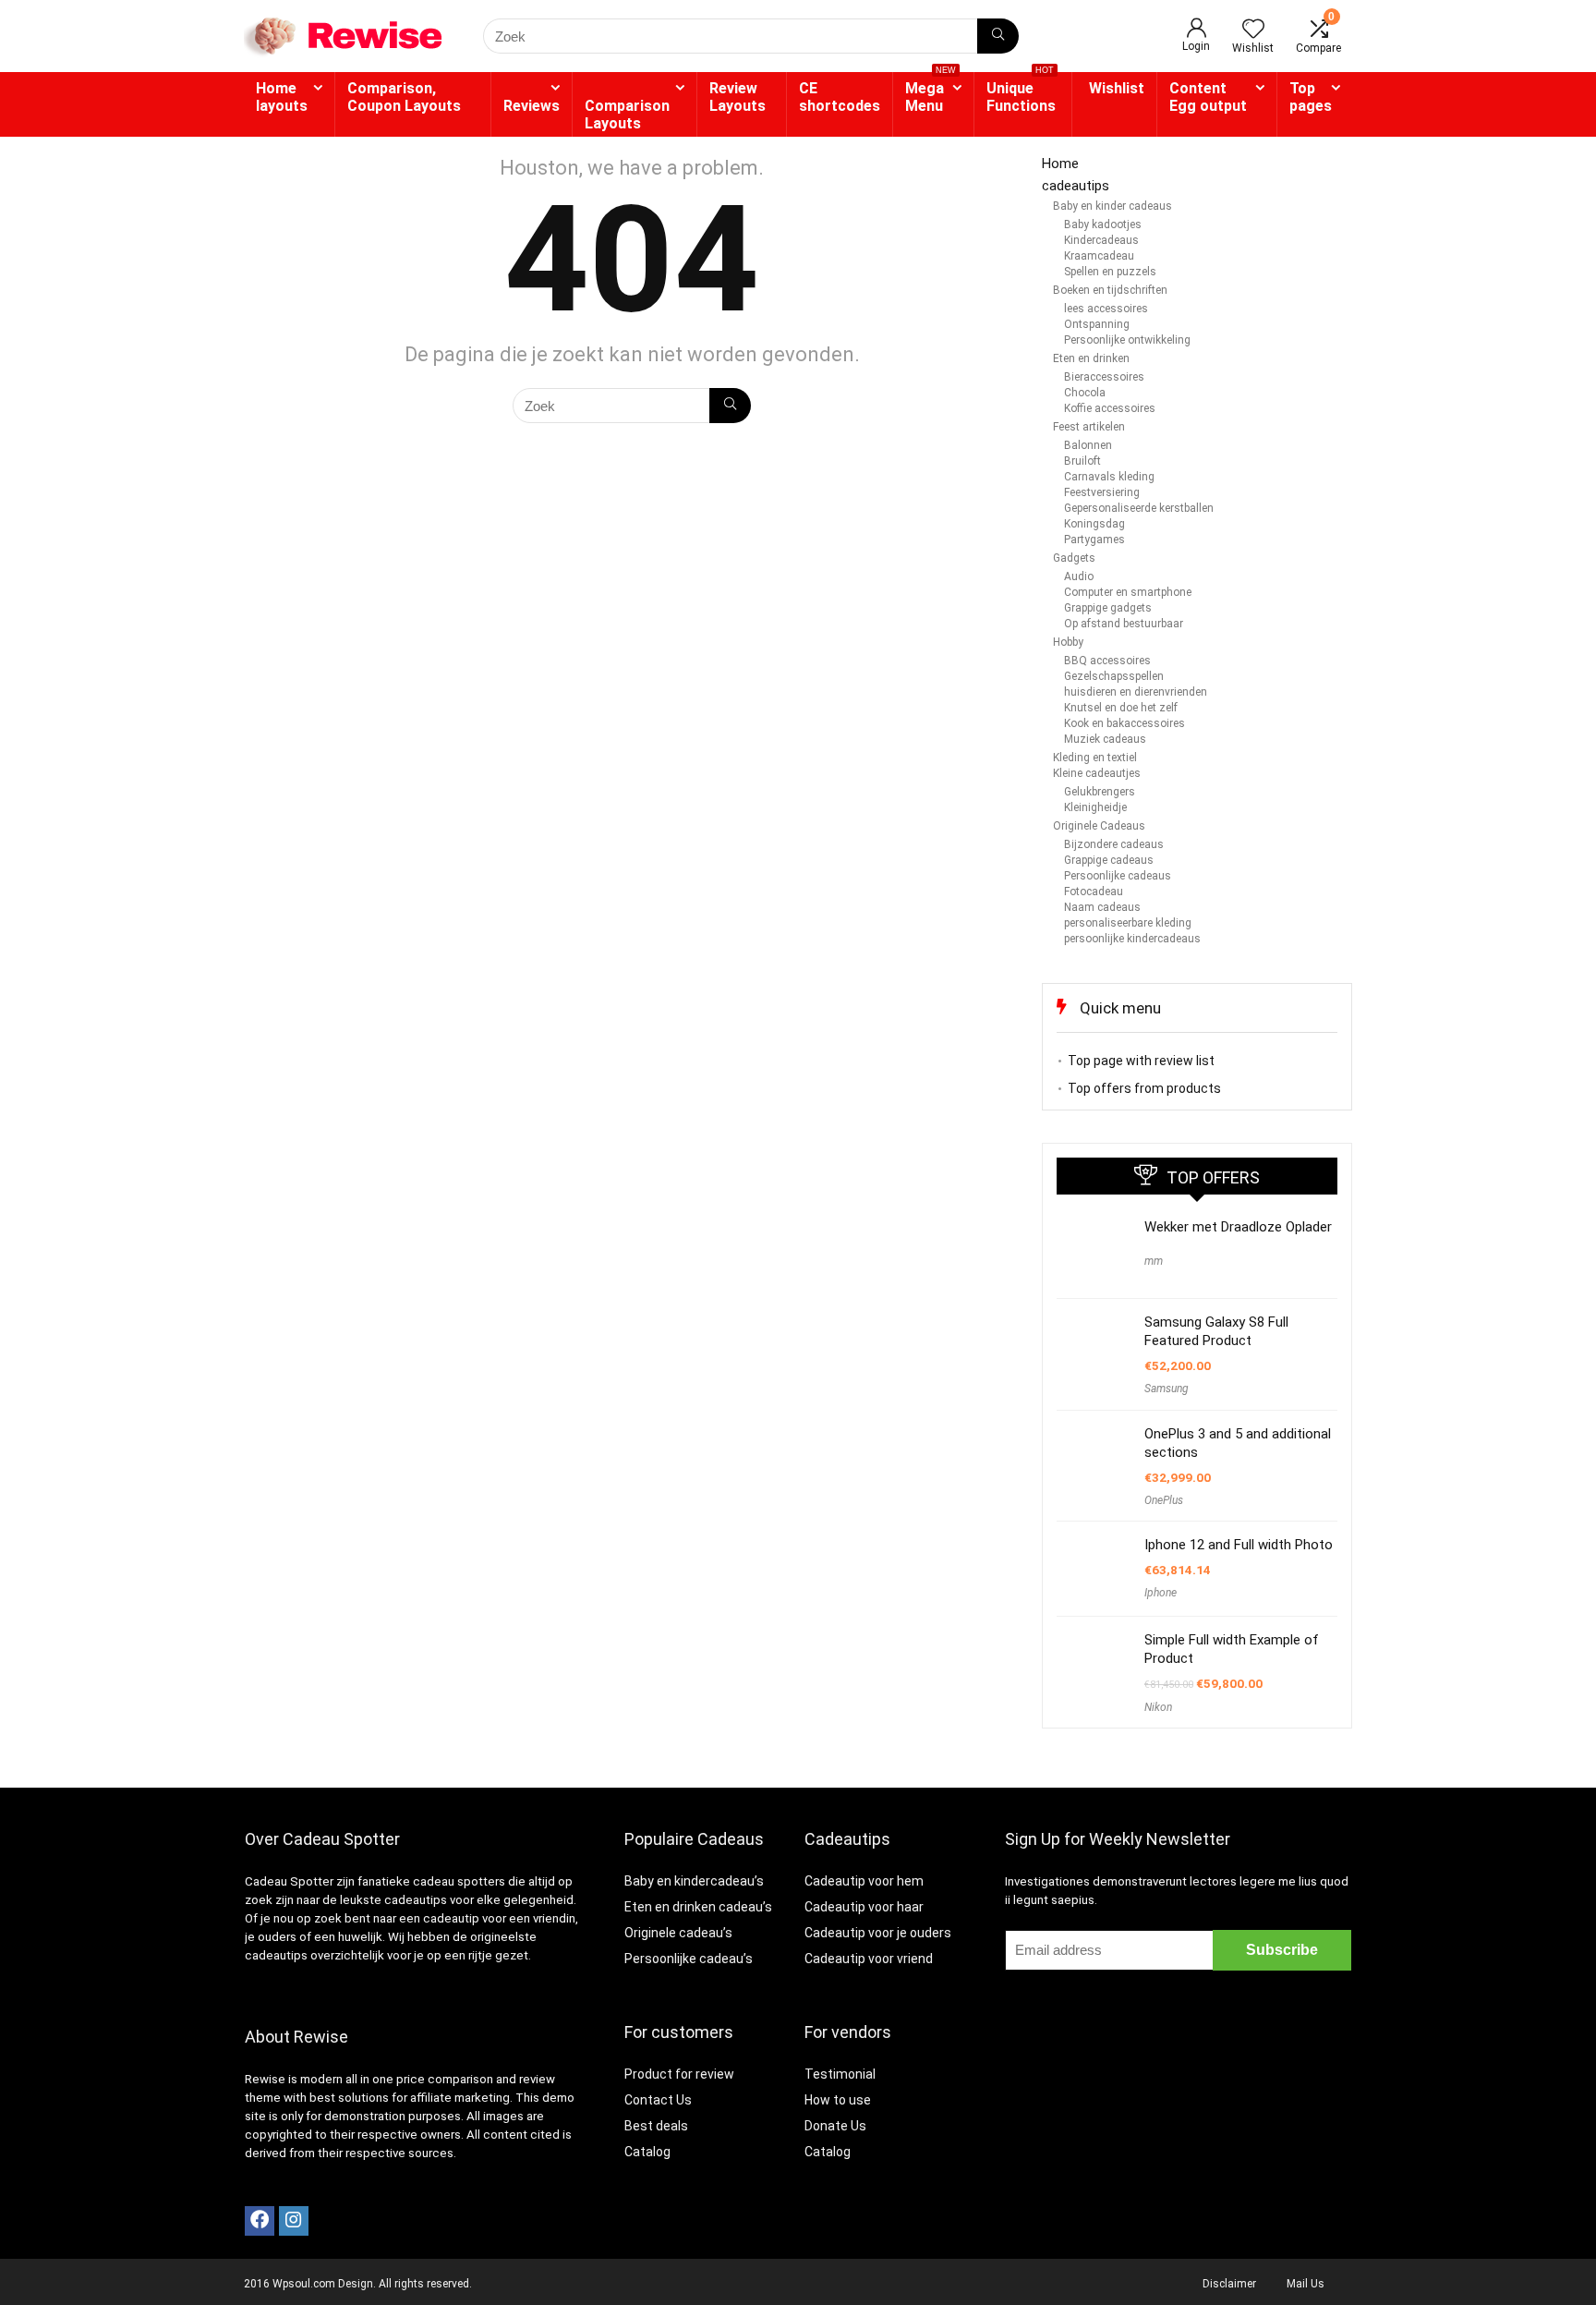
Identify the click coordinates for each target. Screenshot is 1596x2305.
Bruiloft (1082, 461)
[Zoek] (998, 36)
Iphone (1161, 1593)
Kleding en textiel (1095, 758)
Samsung (1167, 1389)
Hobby (1068, 642)
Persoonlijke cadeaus (1118, 876)
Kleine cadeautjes (1097, 773)
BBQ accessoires (1107, 661)
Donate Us (835, 2126)
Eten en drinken (1091, 358)
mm (1154, 1261)
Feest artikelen (1089, 427)
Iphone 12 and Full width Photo (1239, 1545)
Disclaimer (1229, 2284)
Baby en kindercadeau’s (694, 1881)
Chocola (1085, 393)
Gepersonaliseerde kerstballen (1139, 508)
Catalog (647, 2152)
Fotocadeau (1094, 892)
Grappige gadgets (1108, 608)
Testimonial (840, 2074)
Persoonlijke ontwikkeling (1127, 340)
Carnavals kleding (1109, 477)
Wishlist (1117, 88)
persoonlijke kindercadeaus (1132, 939)
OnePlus (1164, 1500)
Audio (1079, 576)
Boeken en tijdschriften (1110, 290)
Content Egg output (1208, 97)
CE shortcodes (840, 97)
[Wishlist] (1253, 30)
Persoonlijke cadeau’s (689, 1959)
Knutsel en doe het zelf (1121, 708)
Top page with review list (1141, 1061)
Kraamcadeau (1099, 256)
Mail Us (1306, 2284)
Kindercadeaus (1101, 240)
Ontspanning (1097, 324)
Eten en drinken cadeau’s (698, 1907)
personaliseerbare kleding (1128, 923)
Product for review (679, 2074)
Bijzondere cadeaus (1114, 844)
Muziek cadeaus (1105, 739)
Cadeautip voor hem (864, 1881)
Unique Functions (1021, 93)
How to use (838, 2100)
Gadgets (1074, 558)
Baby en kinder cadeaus (1112, 206)
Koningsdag (1094, 524)
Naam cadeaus (1102, 907)
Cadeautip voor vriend (869, 1959)
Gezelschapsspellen (1114, 676)
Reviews (532, 106)
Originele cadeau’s (678, 1933)
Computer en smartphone (1128, 592)
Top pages (1311, 97)
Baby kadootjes (1103, 224)
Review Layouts (738, 97)
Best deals (656, 2126)
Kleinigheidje (1095, 807)
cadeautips (1076, 186)
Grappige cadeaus (1109, 860)
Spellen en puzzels (1110, 272)
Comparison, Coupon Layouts (404, 97)
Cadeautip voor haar (864, 1907)
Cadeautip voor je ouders (878, 1933)
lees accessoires (1106, 309)
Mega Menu (931, 93)
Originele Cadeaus (1099, 826)
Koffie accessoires (1110, 408)
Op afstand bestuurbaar (1124, 624)
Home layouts (282, 97)
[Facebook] (260, 2221)
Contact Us (658, 2100)
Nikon (1158, 1707)
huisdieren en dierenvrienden (1136, 692)
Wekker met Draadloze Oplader (1238, 1227)
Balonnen (1088, 445)
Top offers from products (1144, 1088)
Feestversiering (1102, 492)
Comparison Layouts (627, 115)
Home (1060, 164)
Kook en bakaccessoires (1124, 723)
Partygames (1094, 540)
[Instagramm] (294, 2221)
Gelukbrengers (1100, 792)
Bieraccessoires (1104, 377)
